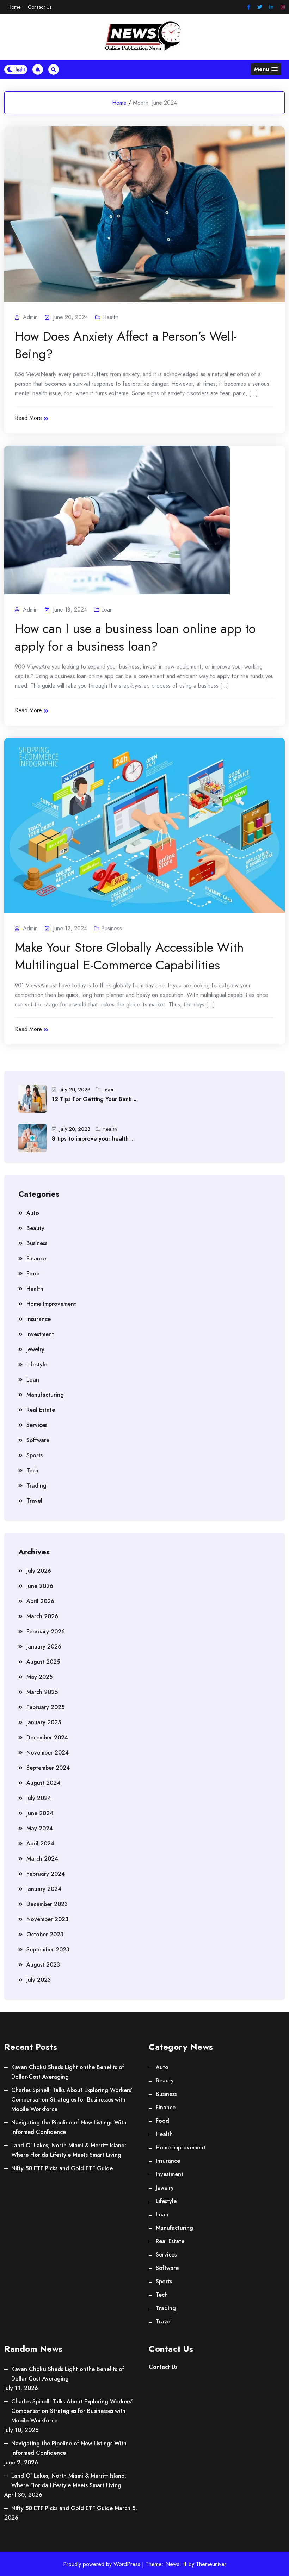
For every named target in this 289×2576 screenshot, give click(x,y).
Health (110, 317)
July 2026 (39, 1571)
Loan (107, 610)
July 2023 (39, 1980)
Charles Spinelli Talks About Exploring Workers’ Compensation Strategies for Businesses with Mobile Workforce (72, 2100)
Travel (34, 1501)
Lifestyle (37, 1364)
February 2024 (46, 1874)
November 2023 (47, 1919)
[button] (266, 69)
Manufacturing (45, 1395)
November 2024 (48, 1753)
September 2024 (48, 1768)
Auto (33, 1213)
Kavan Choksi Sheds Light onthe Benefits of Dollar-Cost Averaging (68, 2072)
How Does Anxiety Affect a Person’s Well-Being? (126, 345)
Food (33, 1274)
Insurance (39, 1319)
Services (37, 1425)
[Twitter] (260, 7)
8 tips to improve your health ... (93, 1139)
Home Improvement (51, 1304)
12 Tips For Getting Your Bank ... (95, 1099)
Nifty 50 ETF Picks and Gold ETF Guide (62, 2168)
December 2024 (47, 1737)
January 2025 (44, 1722)
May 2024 (40, 1828)
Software (38, 1440)
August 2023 (43, 1965)
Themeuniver (211, 2564)
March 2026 (42, 1616)
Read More (28, 418)
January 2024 (44, 1889)
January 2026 (44, 1647)
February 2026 (46, 1631)
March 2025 (42, 1692)
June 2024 (40, 1813)
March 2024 (42, 1859)
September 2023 (48, 1950)
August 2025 (43, 1662)
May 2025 (39, 1677)
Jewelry (35, 1349)
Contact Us (40, 7)
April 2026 (40, 1601)
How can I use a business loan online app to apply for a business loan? (135, 637)
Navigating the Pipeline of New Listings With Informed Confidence (69, 2127)
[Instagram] (283, 7)
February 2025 (45, 1707)
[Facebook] (249, 7)
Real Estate (41, 1410)
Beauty (35, 1228)
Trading (36, 1486)
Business (112, 928)
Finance (36, 1258)
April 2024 (40, 1843)
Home (14, 7)
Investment (40, 1334)
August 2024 (43, 1783)
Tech (32, 1470)
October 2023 (45, 1934)
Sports (35, 1455)
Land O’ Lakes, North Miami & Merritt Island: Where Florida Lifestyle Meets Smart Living (69, 2150)
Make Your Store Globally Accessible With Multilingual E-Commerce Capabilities (129, 956)
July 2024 (39, 1798)
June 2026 (40, 1586)
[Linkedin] (271, 7)
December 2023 (47, 1904)
